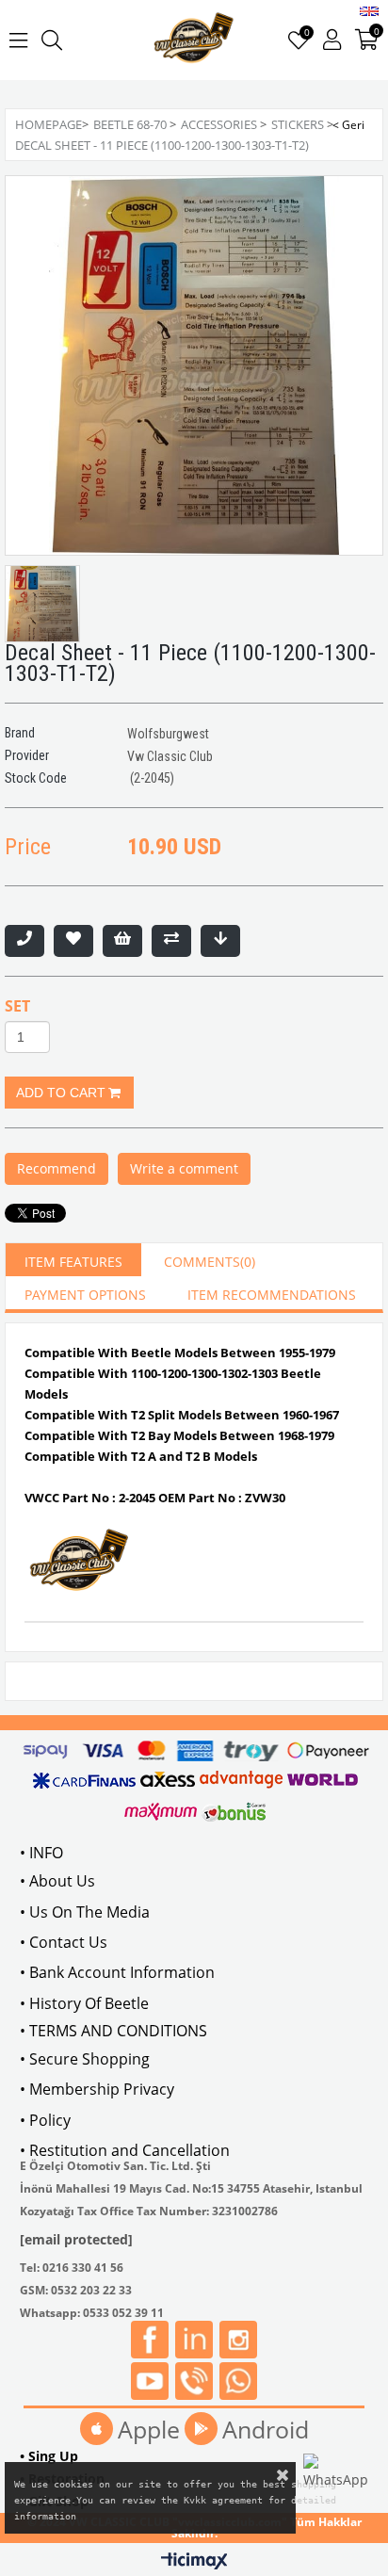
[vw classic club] (194, 40)
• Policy (45, 2120)
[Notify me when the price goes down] (220, 941)
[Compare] (171, 941)
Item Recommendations (272, 1295)
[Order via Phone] (24, 941)
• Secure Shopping (85, 2059)
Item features (73, 1262)
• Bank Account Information (117, 1972)
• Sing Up (49, 2456)
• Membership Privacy (97, 2089)
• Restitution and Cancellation (125, 2150)
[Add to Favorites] (73, 941)
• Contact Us (64, 1942)
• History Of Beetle (84, 2003)
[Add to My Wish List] (122, 941)
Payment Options (85, 1295)
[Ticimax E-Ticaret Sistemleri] (194, 2562)
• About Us (57, 1881)
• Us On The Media (85, 1912)
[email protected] (76, 2239)
